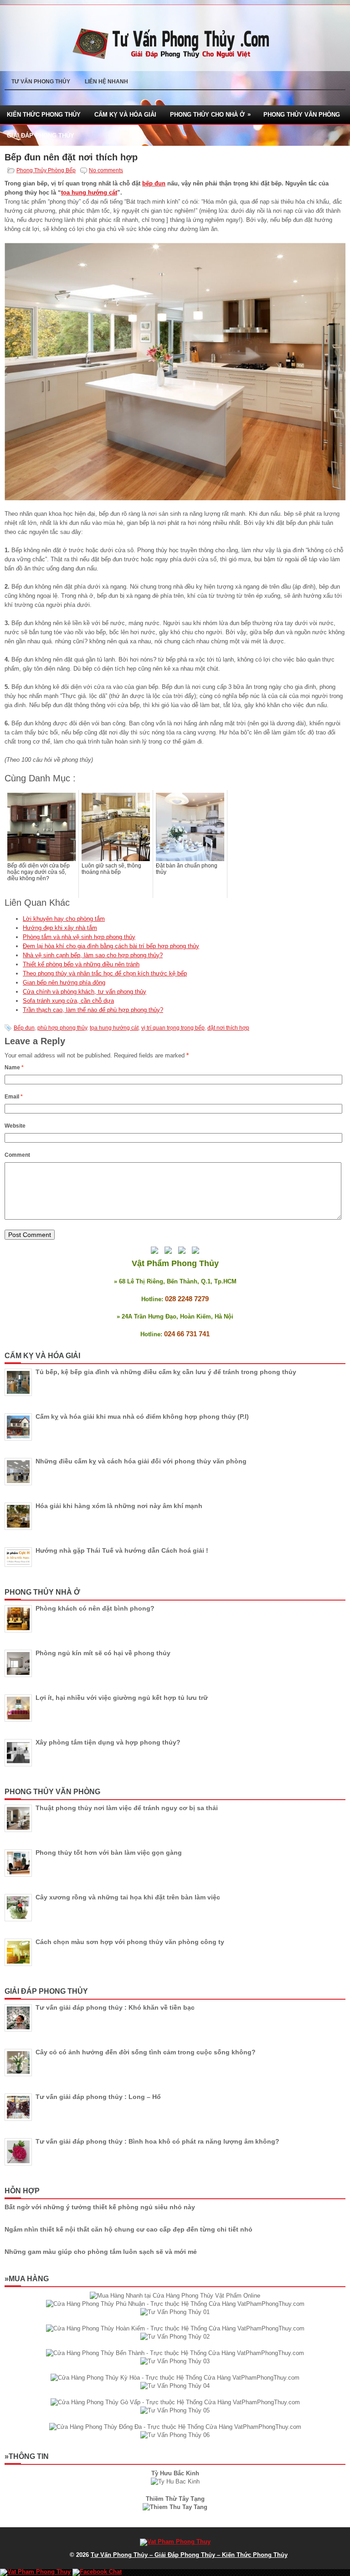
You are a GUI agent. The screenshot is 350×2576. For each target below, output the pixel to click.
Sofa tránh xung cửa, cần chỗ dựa (68, 1001)
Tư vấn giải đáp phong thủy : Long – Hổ (98, 2097)
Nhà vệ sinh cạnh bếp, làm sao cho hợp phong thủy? (93, 955)
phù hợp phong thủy (62, 1028)
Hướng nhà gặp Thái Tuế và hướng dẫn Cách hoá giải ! (122, 1550)
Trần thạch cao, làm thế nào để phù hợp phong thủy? (93, 1010)
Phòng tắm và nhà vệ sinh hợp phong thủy (79, 937)
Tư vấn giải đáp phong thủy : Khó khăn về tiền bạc (115, 2007)
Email (14, 1097)
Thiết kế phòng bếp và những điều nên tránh (81, 964)
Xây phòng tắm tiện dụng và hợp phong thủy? (108, 1742)
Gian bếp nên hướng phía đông (64, 983)
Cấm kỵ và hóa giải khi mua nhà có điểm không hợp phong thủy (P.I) (142, 1416)
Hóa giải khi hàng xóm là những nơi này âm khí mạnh (119, 1506)
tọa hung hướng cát (89, 192)
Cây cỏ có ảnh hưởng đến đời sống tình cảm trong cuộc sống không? (146, 2052)
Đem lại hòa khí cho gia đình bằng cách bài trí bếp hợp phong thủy (111, 946)
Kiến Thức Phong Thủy (44, 115)
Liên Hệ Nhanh (106, 82)
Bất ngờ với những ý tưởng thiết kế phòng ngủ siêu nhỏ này (100, 2207)
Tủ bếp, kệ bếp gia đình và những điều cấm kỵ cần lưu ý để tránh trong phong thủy (166, 1372)
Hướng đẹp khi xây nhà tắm (60, 928)
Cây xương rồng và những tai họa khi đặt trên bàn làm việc (128, 1897)
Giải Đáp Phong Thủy (41, 136)
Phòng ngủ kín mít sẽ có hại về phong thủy (103, 1653)
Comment (17, 1155)
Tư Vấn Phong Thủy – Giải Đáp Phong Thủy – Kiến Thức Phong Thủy (189, 2555)
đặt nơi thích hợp (228, 1028)
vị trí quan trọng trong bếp (173, 1028)
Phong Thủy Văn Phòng (302, 115)
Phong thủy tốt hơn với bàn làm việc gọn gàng (109, 1852)
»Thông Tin (27, 2456)
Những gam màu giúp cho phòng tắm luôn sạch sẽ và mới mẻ (101, 2252)
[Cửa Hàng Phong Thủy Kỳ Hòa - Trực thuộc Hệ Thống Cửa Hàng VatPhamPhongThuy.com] (175, 2378)
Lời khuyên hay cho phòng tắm (64, 919)
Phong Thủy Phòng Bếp (46, 170)
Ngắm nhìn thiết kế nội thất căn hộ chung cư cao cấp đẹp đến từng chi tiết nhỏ (129, 2229)
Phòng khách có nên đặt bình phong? (95, 1608)
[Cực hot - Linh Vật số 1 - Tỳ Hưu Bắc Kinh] (175, 2481)
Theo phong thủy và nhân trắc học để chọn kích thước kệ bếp (105, 973)
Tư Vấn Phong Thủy (41, 82)
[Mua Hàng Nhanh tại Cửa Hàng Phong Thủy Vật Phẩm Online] (175, 2296)
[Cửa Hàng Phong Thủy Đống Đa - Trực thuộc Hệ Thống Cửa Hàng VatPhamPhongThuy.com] (175, 2427)
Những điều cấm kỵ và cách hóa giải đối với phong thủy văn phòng (141, 1461)
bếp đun (154, 183)
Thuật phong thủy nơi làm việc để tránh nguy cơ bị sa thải (127, 1808)
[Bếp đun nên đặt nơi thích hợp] (175, 372)
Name (14, 1067)
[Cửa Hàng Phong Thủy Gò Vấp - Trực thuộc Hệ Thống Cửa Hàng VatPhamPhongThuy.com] (175, 2402)
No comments (106, 170)
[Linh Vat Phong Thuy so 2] (175, 2507)
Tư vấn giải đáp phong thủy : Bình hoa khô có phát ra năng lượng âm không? (157, 2141)
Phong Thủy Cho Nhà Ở (210, 114)
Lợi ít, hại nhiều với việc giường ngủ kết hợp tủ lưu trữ (122, 1698)
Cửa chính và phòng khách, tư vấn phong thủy (85, 992)
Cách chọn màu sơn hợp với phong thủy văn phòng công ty (130, 1942)
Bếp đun (24, 1028)
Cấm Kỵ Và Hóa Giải (125, 115)
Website (15, 1126)
